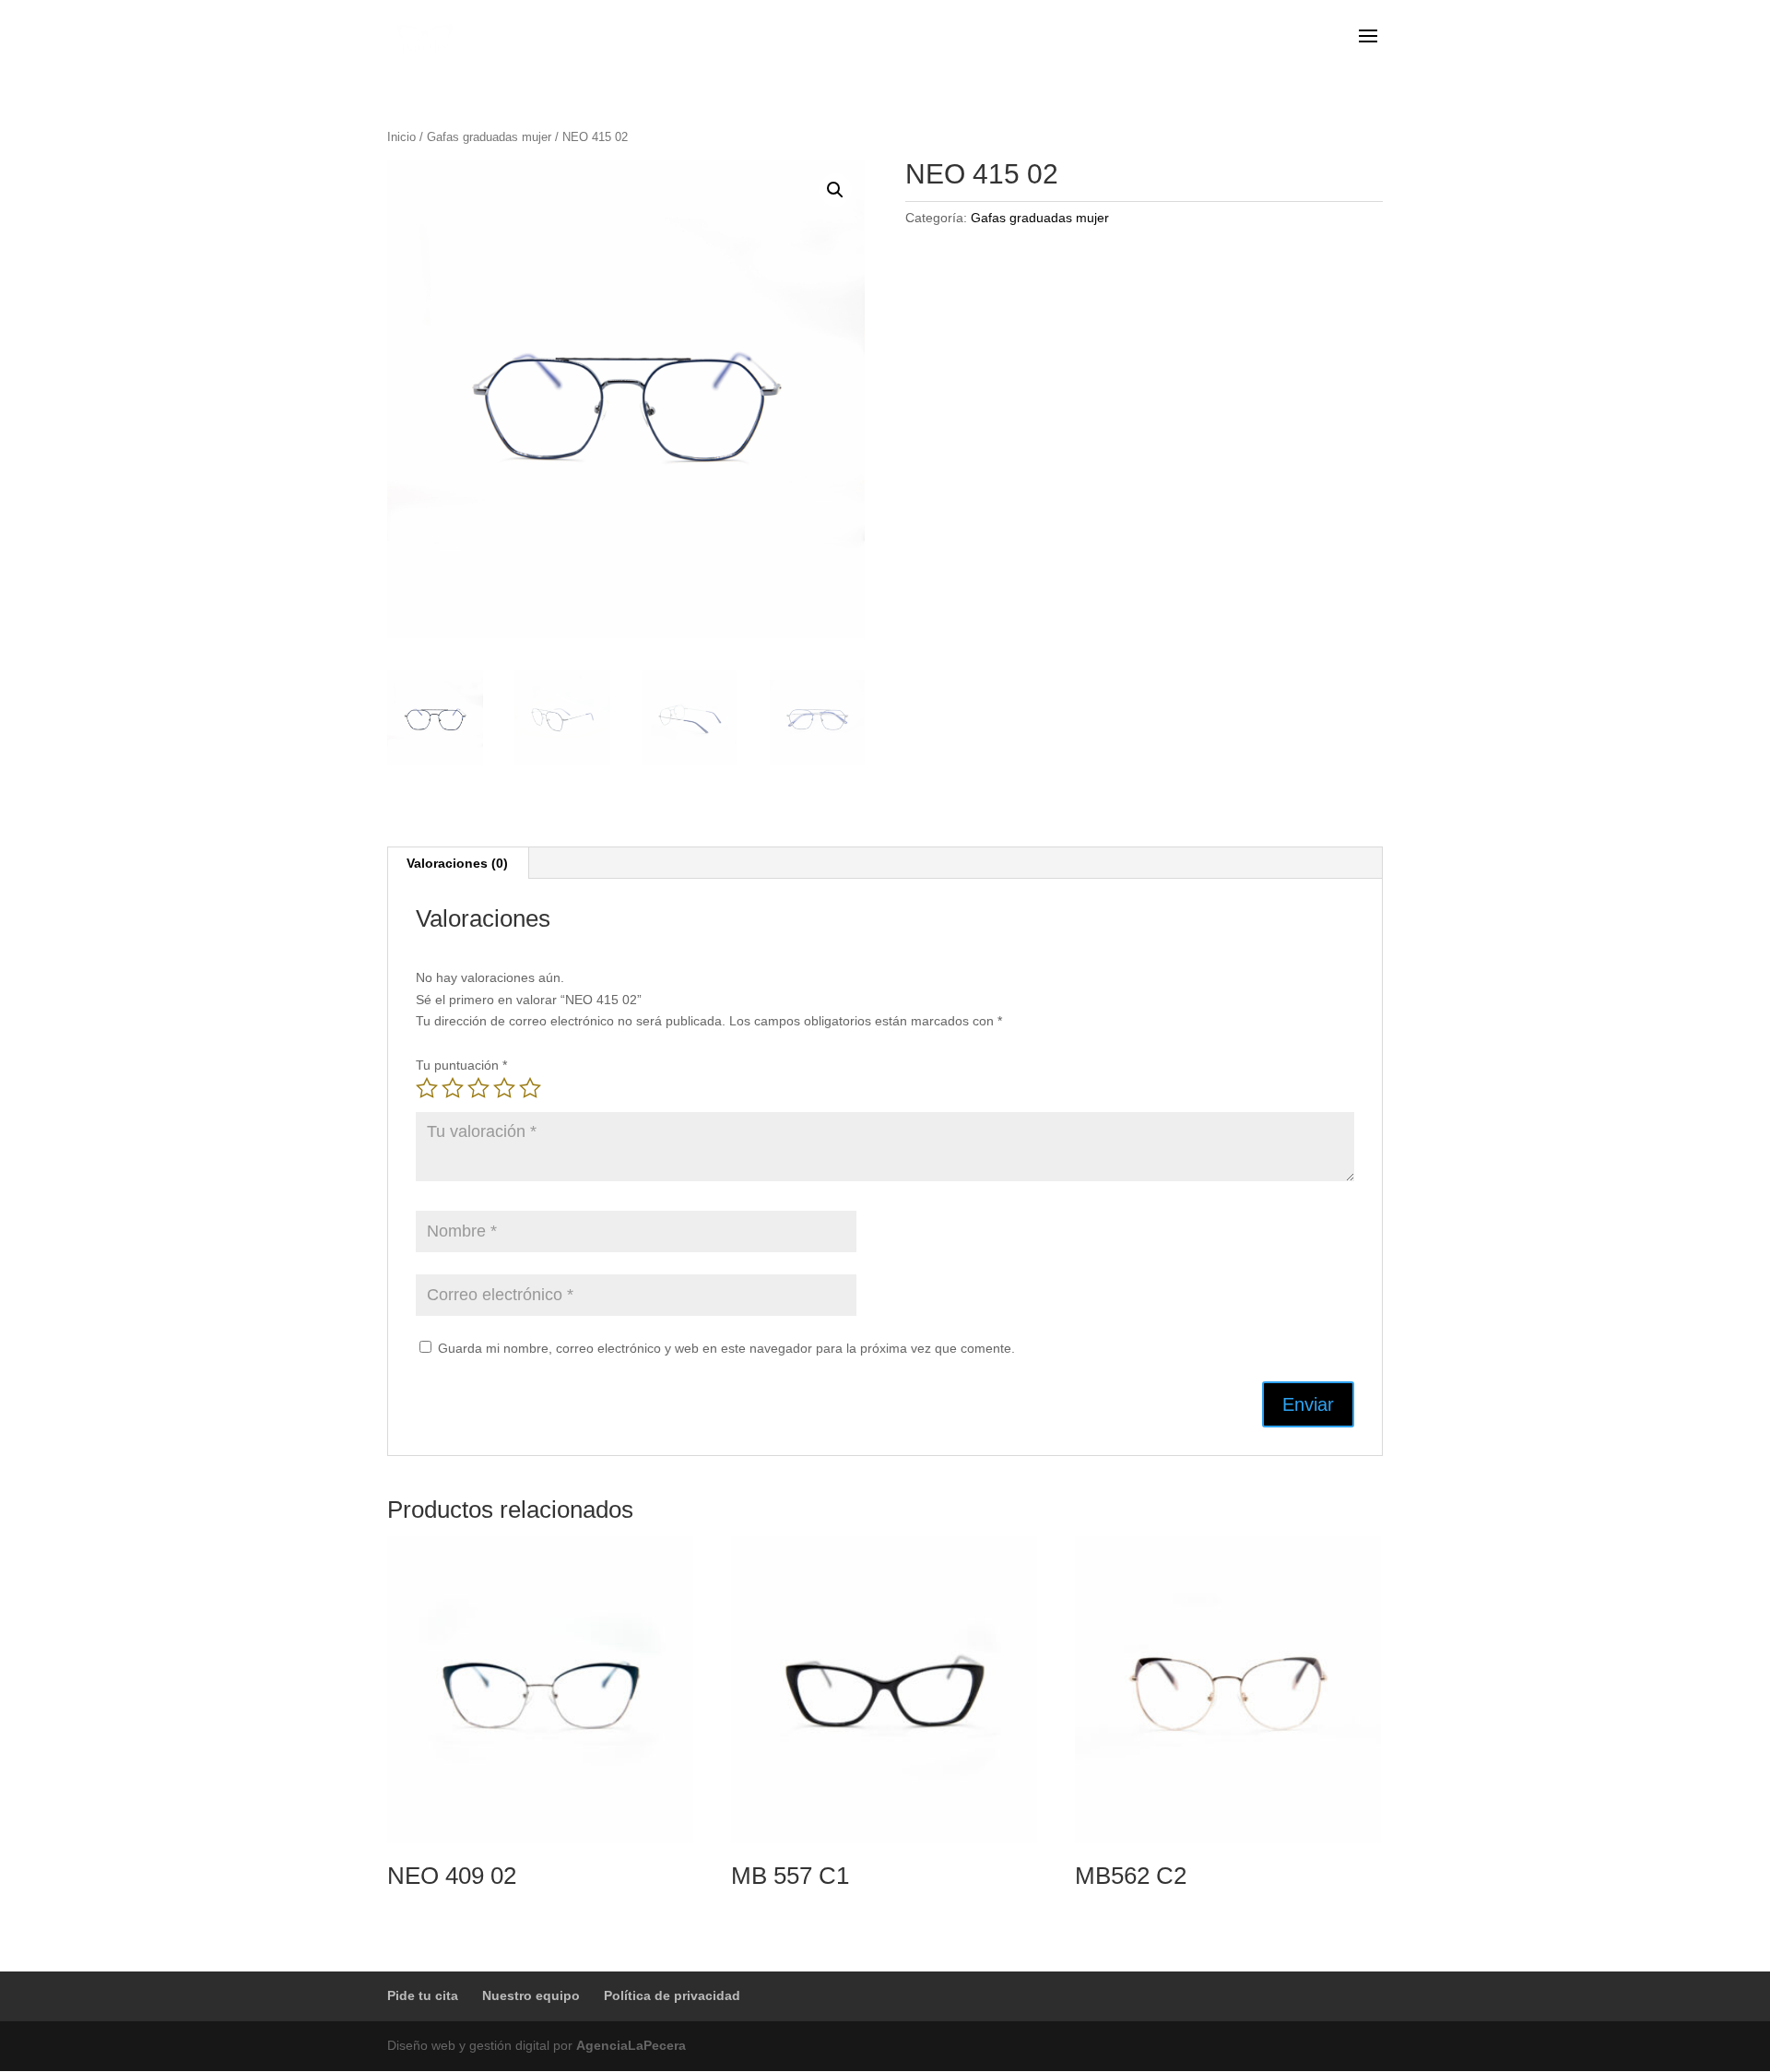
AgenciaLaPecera (631, 2045)
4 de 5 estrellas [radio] (504, 1088)
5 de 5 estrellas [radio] (530, 1088)
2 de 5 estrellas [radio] (453, 1088)
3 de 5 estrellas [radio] (478, 1088)
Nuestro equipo (531, 1995)
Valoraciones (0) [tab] (457, 863)
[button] (835, 190)
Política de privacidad (672, 1995)
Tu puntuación (461, 1065)
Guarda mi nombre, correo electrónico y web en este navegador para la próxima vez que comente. (726, 1348)
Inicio (401, 137)
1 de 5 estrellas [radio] (427, 1088)
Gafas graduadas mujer (489, 137)
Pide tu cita (423, 1995)
